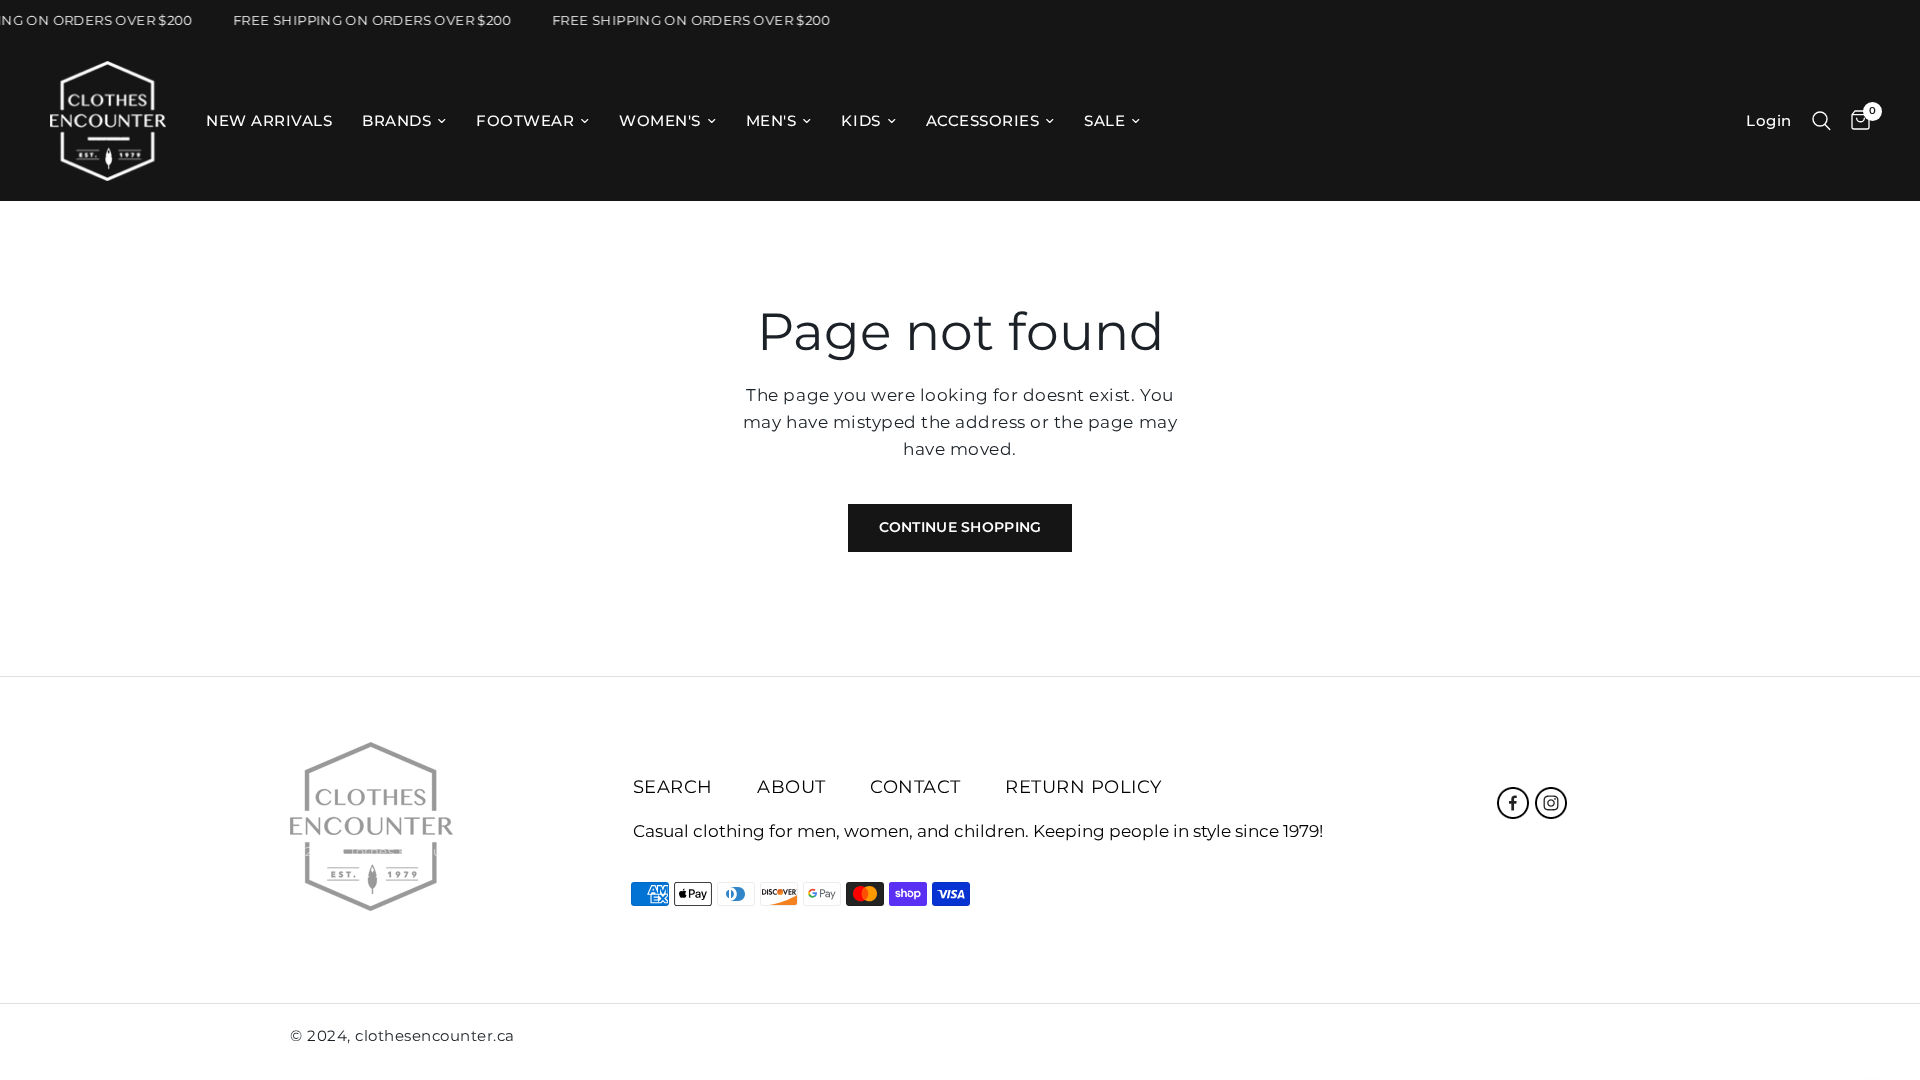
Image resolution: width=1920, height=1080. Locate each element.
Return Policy (1083, 787)
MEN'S (771, 120)
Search (673, 787)
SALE (1104, 120)
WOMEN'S (660, 120)
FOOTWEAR (525, 120)
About (791, 787)
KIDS (860, 120)
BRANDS (396, 120)
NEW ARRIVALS (269, 120)
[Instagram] (1551, 803)
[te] (1578, 1040)
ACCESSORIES (983, 120)
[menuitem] (269, 121)
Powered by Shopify (547, 851)
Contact (915, 787)
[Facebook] (1513, 803)
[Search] (1821, 121)
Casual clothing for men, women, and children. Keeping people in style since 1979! (978, 831)
